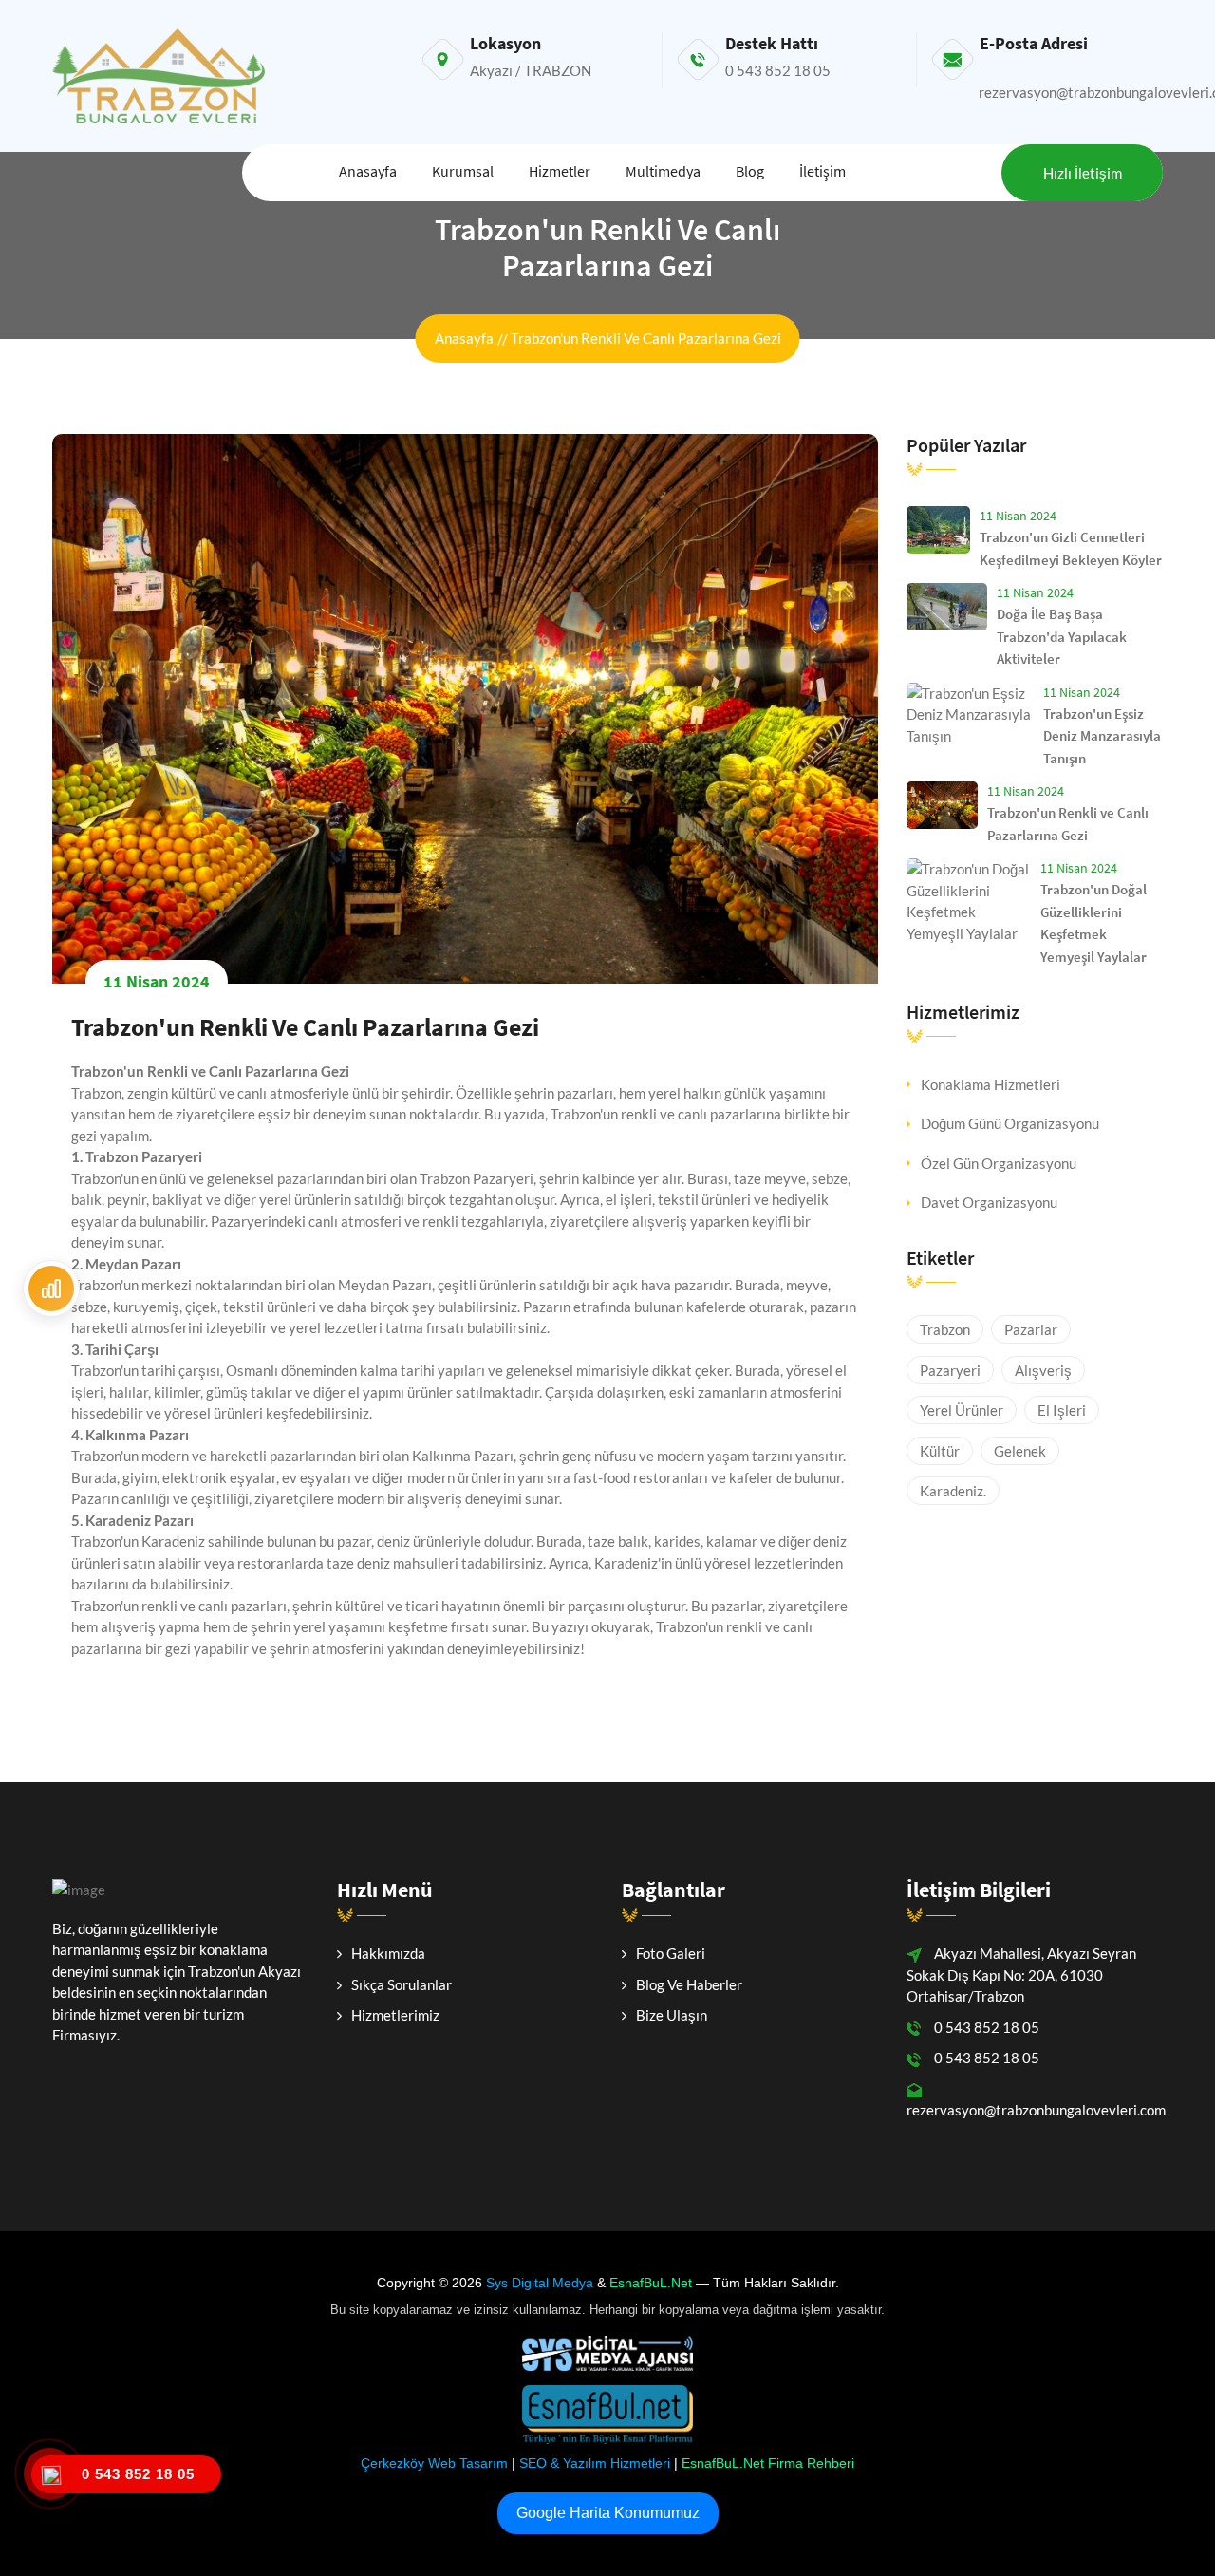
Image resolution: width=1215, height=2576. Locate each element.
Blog (750, 171)
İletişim (822, 171)
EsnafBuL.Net (651, 2283)
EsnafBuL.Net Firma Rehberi (768, 2463)
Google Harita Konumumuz (608, 2513)
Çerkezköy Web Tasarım (434, 2463)
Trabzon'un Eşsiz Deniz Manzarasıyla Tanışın (1102, 736)
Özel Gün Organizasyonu (999, 1163)
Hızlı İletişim (1083, 173)
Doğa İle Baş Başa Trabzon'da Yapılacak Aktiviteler (1062, 636)
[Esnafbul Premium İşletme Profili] (51, 1288)
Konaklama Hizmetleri (991, 1084)
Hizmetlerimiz (395, 2015)
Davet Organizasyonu (989, 1202)
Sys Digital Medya (540, 2283)
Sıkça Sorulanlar (402, 1984)
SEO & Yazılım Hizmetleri (595, 2463)
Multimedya (663, 171)
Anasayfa (368, 171)
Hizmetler (560, 171)
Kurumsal (463, 171)
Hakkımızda (388, 1953)
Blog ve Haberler (689, 1984)
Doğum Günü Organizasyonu (1010, 1123)
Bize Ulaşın (672, 2015)
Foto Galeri (671, 1953)
